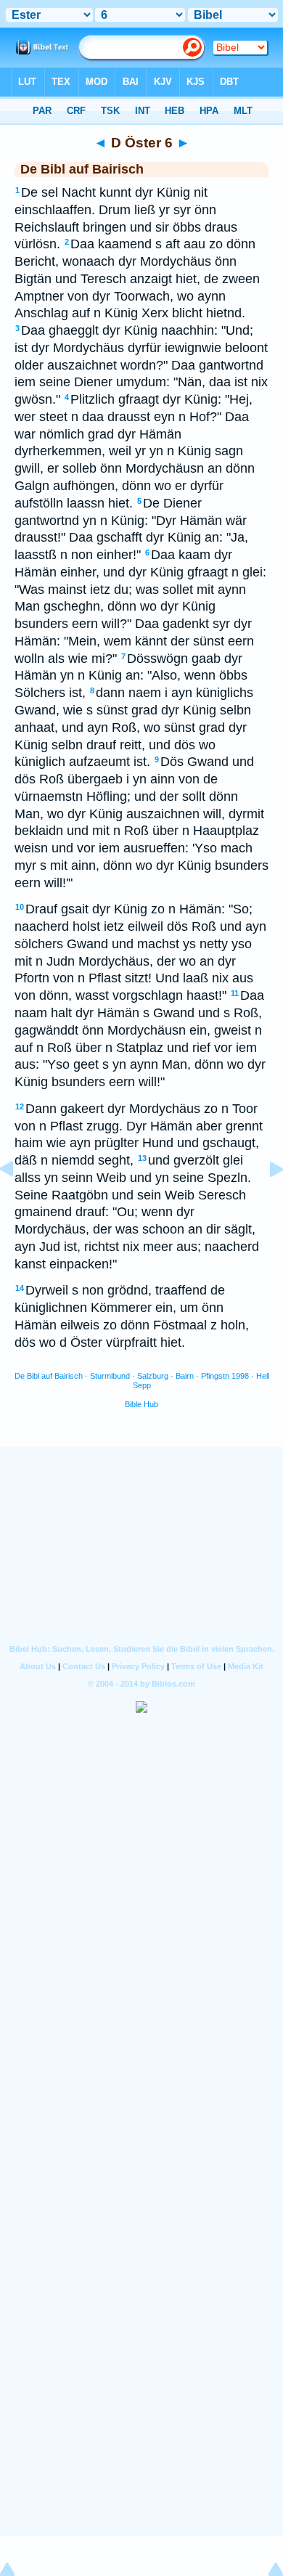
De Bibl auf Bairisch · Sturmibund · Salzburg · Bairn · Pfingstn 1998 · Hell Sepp (142, 1381)
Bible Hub (141, 1404)
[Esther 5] (18, 1202)
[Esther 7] (265, 1202)
